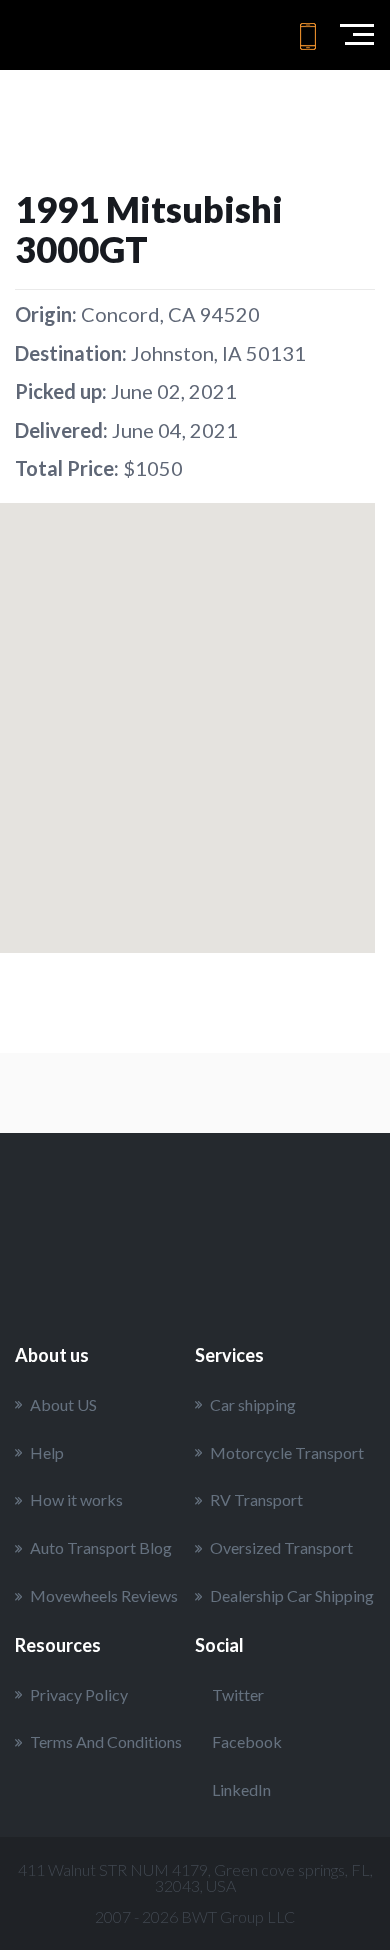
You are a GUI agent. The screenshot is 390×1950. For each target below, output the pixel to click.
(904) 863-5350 (308, 36)
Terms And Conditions (106, 1741)
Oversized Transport (281, 1547)
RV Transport (256, 1499)
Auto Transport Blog (101, 1547)
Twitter (238, 1694)
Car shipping (253, 1404)
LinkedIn (241, 1789)
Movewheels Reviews (104, 1595)
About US (63, 1404)
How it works (76, 1499)
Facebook (247, 1741)
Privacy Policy (79, 1694)
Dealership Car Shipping (292, 1595)
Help (47, 1452)
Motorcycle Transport (287, 1452)
